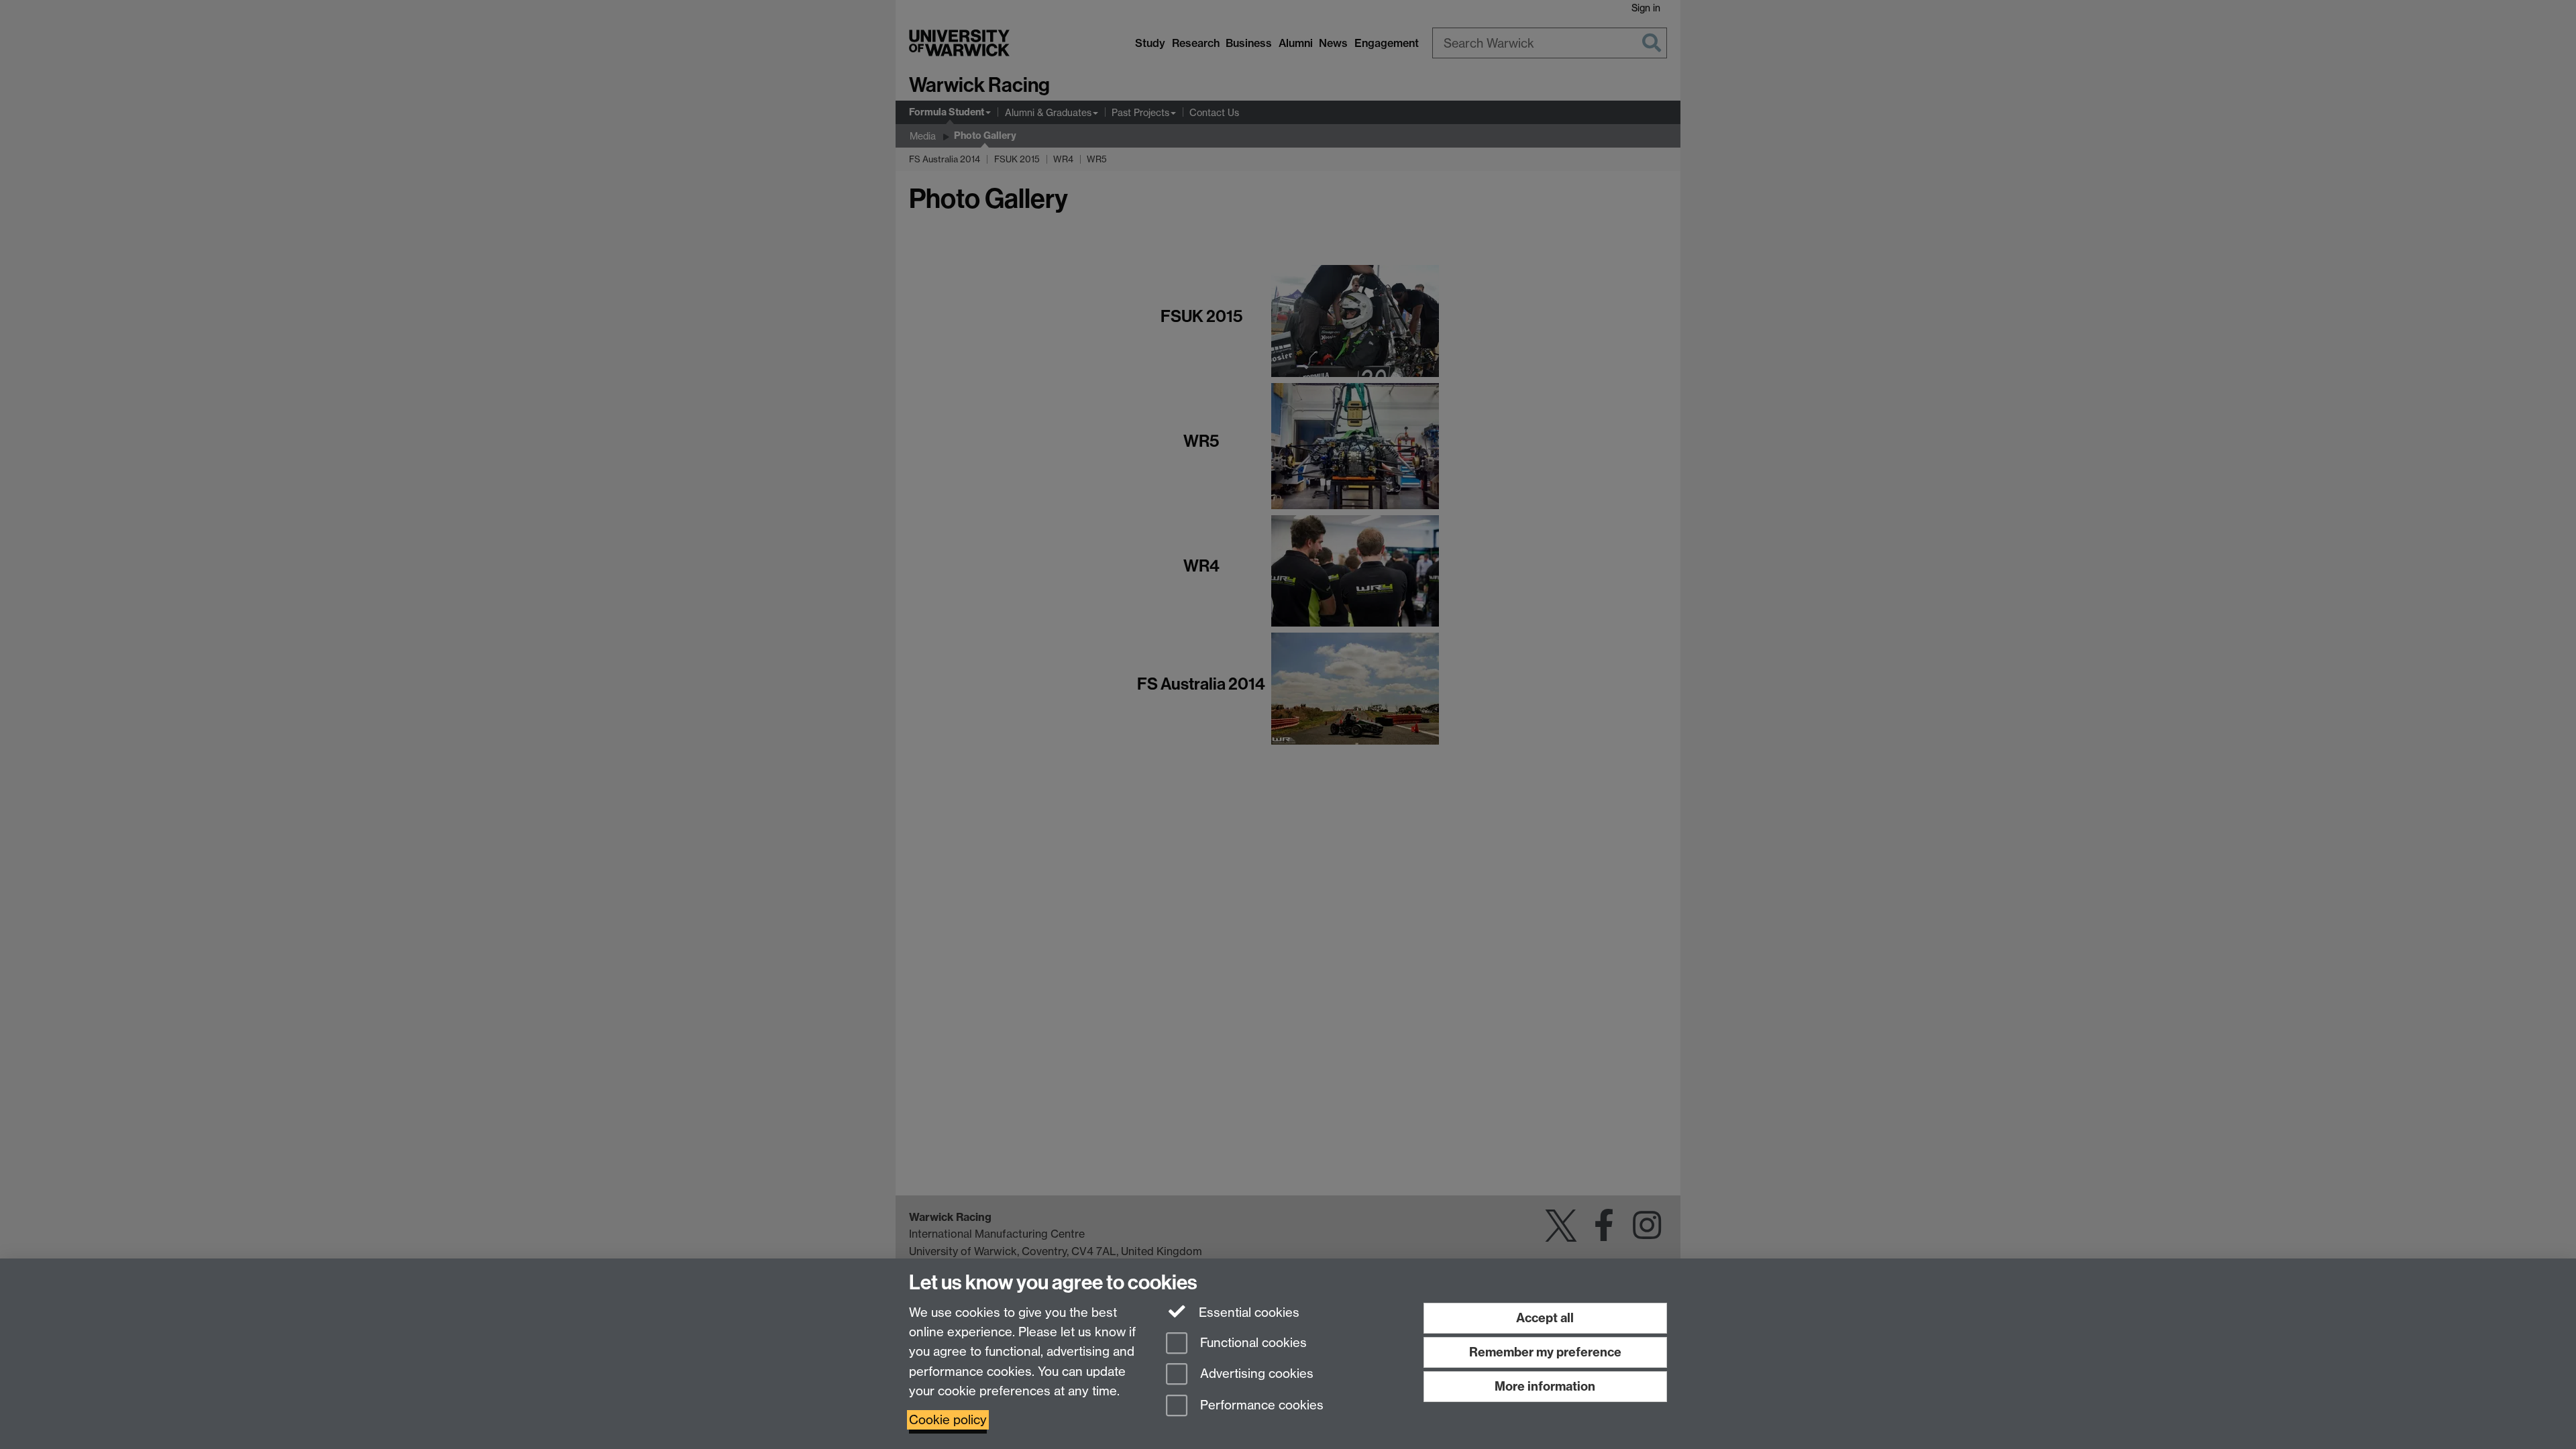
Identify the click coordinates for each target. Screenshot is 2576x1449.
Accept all (1545, 1318)
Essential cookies (1247, 1312)
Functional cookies (1252, 1343)
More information (1545, 1386)
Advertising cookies (1255, 1374)
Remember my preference (1545, 1352)
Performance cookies (1260, 1406)
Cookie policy (948, 1420)
